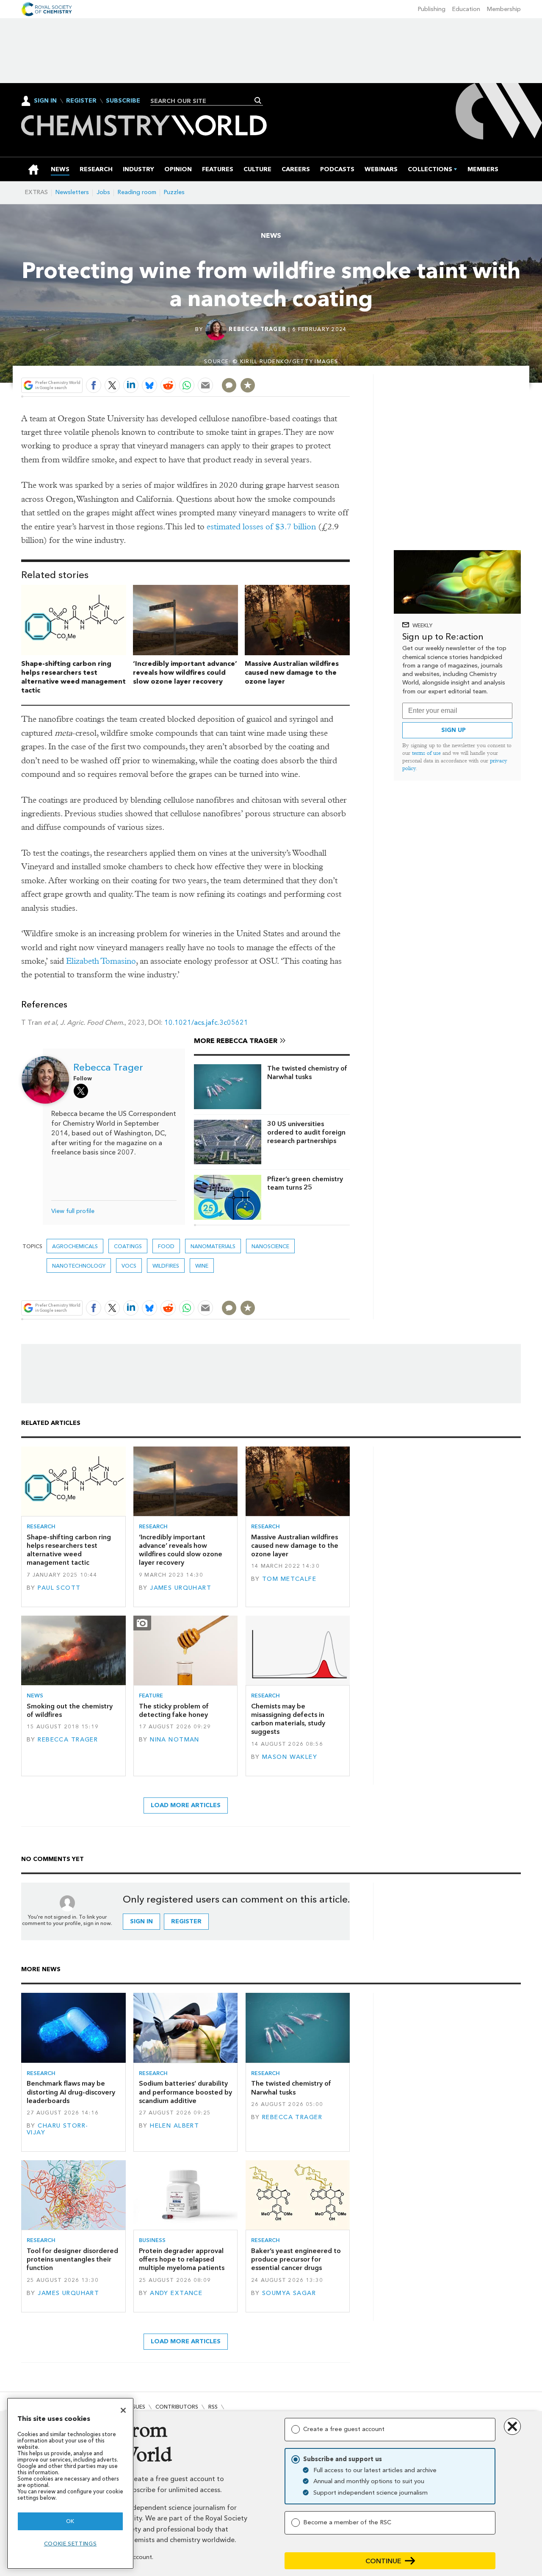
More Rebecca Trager (236, 1041)
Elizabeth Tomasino (101, 961)
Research (41, 1526)
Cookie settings (71, 2544)
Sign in (141, 1921)
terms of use (426, 753)
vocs (129, 1266)
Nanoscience (270, 1246)
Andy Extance (176, 2293)
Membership (504, 9)
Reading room (137, 192)
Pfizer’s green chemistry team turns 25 (305, 1183)
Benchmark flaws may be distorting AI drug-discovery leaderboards (71, 2092)
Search (258, 100)
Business (152, 2240)
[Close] (123, 2410)
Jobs (103, 192)
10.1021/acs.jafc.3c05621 (206, 1022)
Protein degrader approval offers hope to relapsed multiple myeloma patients (182, 2259)
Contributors (177, 2407)
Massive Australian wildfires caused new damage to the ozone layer (292, 672)
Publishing (432, 9)
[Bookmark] (248, 385)
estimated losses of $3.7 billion (261, 527)
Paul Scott (59, 1588)
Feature (151, 1696)
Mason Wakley (290, 1757)
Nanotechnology (79, 1266)
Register (81, 101)
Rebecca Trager (257, 329)
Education (466, 9)
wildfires (166, 1266)
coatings (128, 1246)
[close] (349, 365)
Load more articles (186, 1805)
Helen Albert (174, 2126)
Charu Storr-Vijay (57, 2129)
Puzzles (174, 192)
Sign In (45, 101)
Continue (383, 2561)
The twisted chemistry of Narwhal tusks (307, 1072)
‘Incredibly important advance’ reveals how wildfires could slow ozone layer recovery (185, 672)
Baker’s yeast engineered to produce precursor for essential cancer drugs (296, 2259)
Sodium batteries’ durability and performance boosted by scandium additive (185, 2092)
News (271, 235)
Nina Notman (175, 1740)
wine (202, 1266)
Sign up (454, 730)
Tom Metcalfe (289, 1579)
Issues (137, 2407)
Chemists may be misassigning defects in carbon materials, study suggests (288, 1719)
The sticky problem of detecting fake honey (174, 1710)
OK (70, 2521)
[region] (70, 2483)
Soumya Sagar (289, 2293)
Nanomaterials (213, 1246)
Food (166, 1246)
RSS (213, 2407)
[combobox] (203, 101)
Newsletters (72, 192)
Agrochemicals (75, 1246)
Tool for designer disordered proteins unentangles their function (72, 2259)
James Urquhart (181, 1588)
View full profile (73, 1211)
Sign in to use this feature (309, 365)
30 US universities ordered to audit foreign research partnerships (306, 1132)
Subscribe (123, 101)
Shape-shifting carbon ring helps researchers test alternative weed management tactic (73, 677)
